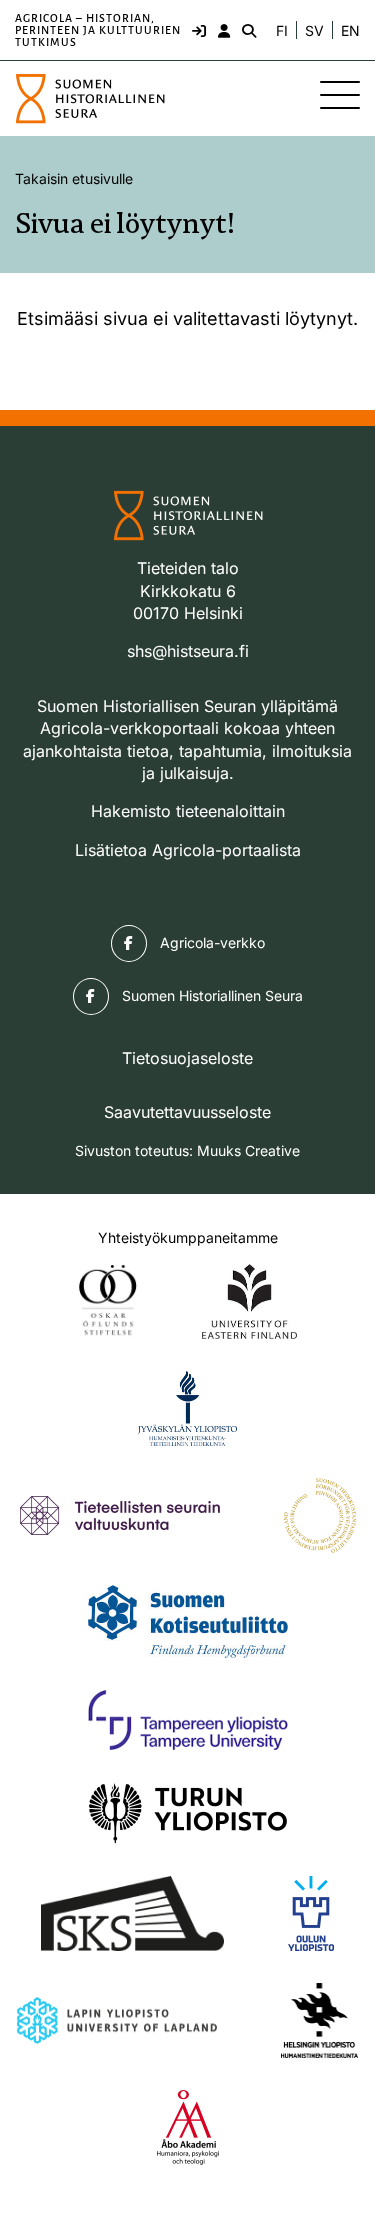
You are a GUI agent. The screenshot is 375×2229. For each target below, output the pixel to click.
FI (282, 31)
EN (350, 31)
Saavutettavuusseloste (187, 1112)
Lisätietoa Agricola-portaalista (188, 850)
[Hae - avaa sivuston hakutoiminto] (247, 30)
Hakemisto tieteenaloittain (188, 811)
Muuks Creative (248, 1150)
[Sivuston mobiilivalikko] (340, 95)
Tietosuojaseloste (187, 1058)
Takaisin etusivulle (74, 178)
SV (314, 31)
